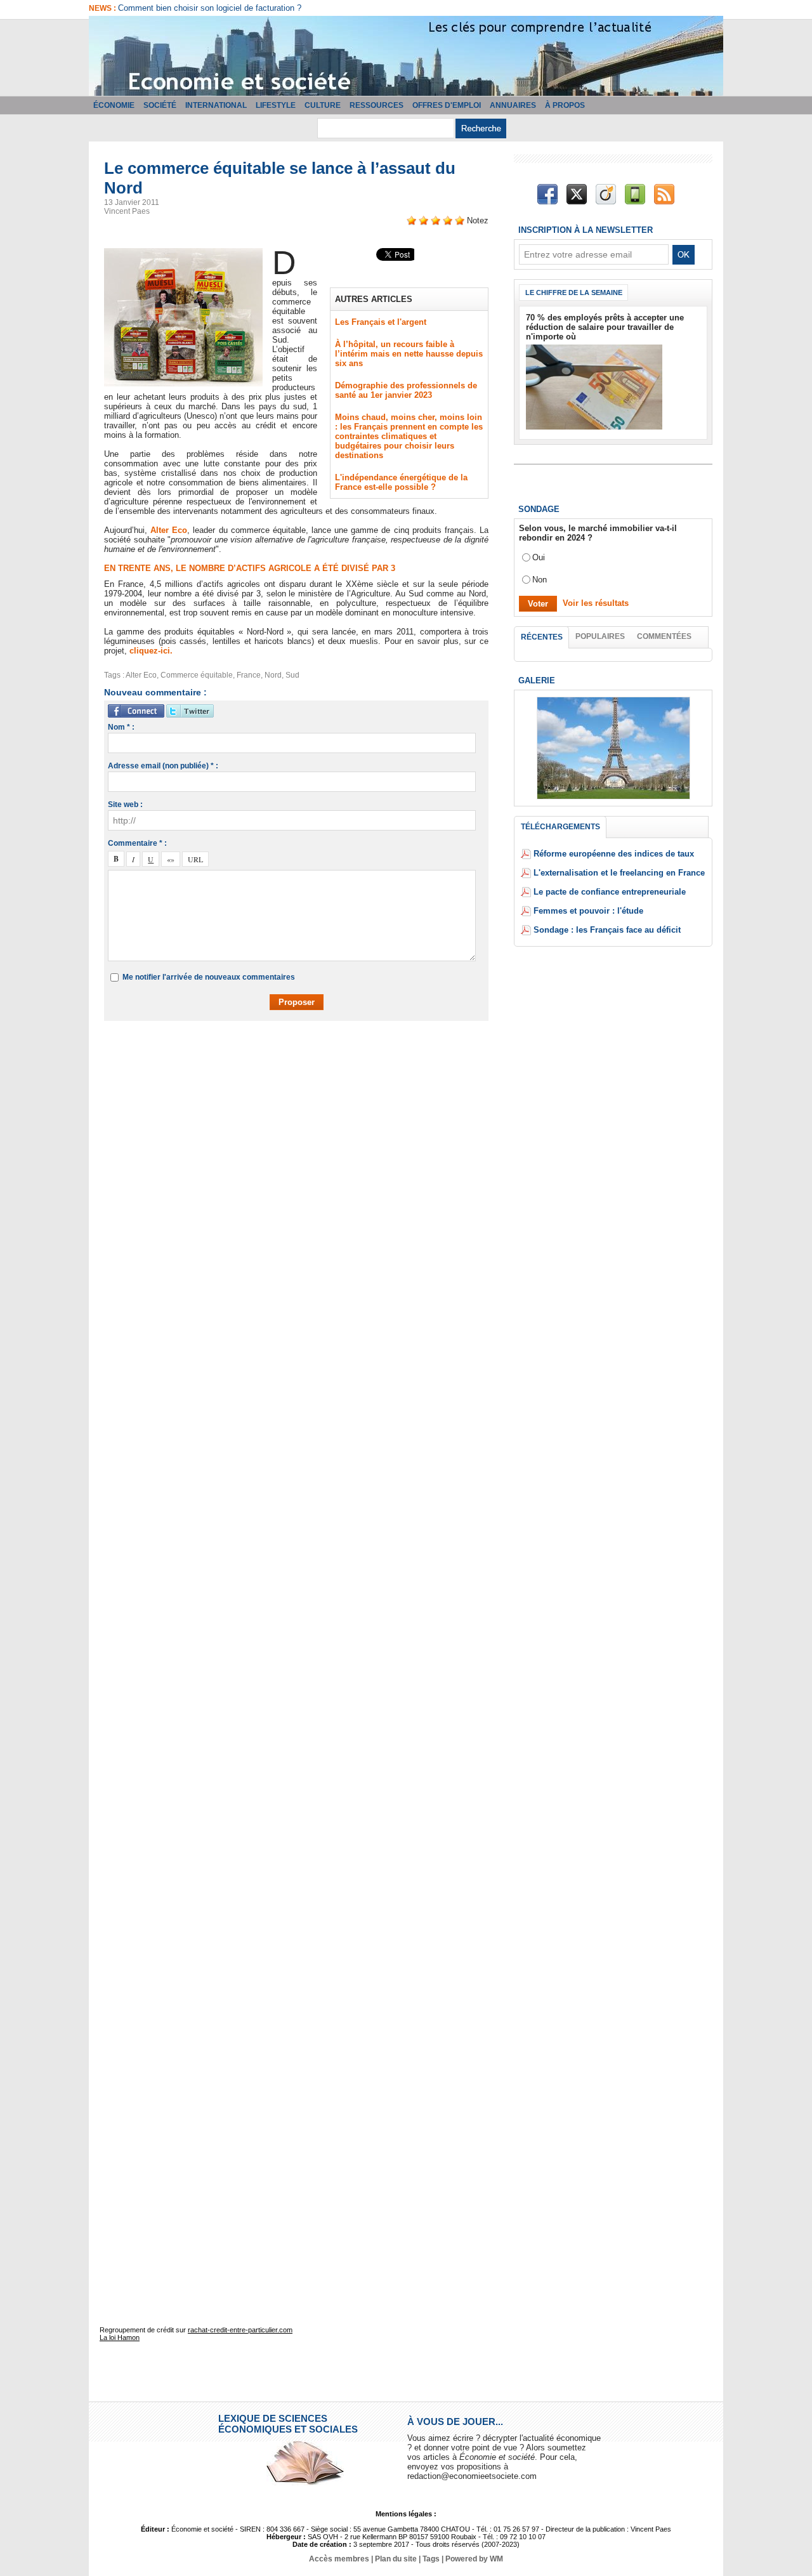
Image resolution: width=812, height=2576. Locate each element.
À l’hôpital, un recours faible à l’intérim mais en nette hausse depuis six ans (409, 354)
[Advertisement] (306, 1067)
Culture (323, 105)
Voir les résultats (596, 603)
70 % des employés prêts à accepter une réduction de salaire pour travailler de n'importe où (605, 327)
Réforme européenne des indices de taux (614, 854)
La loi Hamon (120, 2337)
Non (540, 580)
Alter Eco (169, 530)
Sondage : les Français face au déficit (607, 930)
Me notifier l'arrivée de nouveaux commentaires (209, 977)
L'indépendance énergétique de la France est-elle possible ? (401, 482)
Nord (273, 675)
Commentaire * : (137, 843)
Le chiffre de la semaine (574, 292)
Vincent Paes (127, 211)
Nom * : (121, 727)
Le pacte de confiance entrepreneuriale (610, 892)
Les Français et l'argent (381, 322)
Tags (431, 2559)
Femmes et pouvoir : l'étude (588, 911)
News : (103, 8)
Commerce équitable (197, 675)
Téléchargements (560, 827)
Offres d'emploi (447, 105)
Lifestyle (276, 105)
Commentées (664, 636)
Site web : (125, 805)
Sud (292, 675)
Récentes (542, 637)
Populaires (600, 636)
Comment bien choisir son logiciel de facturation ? (210, 8)
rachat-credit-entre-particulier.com (240, 2330)
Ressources (377, 105)
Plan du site (396, 2559)
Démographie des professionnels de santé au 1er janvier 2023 (406, 390)
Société (160, 105)
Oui (539, 557)
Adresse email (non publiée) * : (163, 766)
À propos (565, 105)
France (249, 675)
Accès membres (339, 2559)
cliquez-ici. (151, 651)
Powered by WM (474, 2559)
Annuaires (513, 105)
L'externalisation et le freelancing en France (619, 873)
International (216, 105)
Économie (114, 105)
